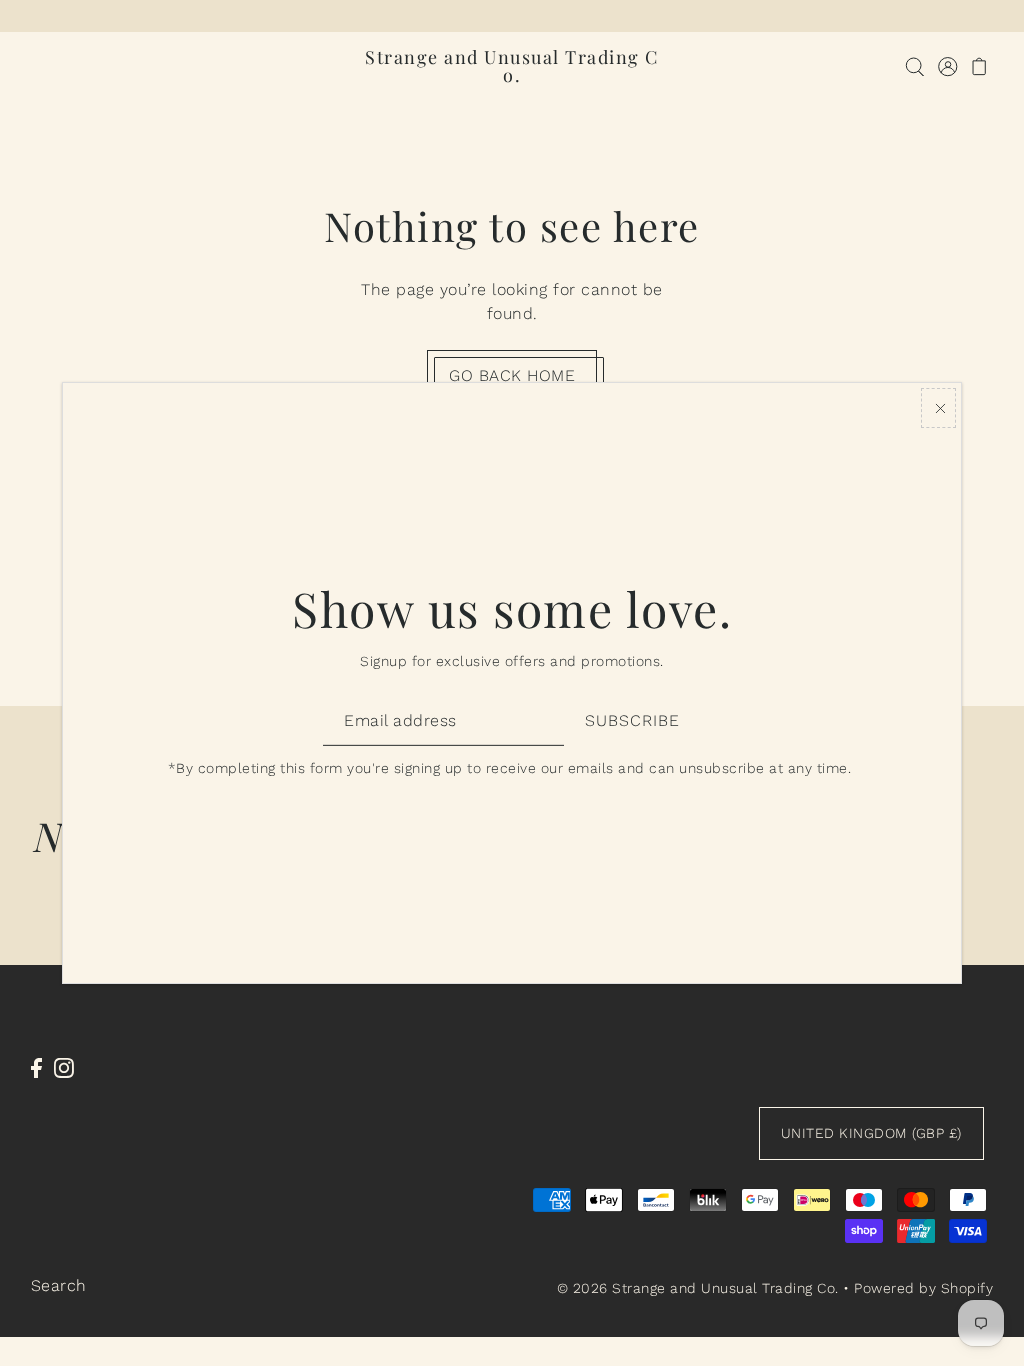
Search (59, 1285)
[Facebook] (36, 1067)
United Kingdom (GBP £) (871, 1133)
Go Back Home (512, 375)
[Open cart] (979, 66)
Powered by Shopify (923, 1288)
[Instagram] (64, 1067)
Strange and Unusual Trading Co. (512, 66)
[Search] (914, 66)
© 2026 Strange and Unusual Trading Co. (698, 1288)
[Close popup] (938, 408)
